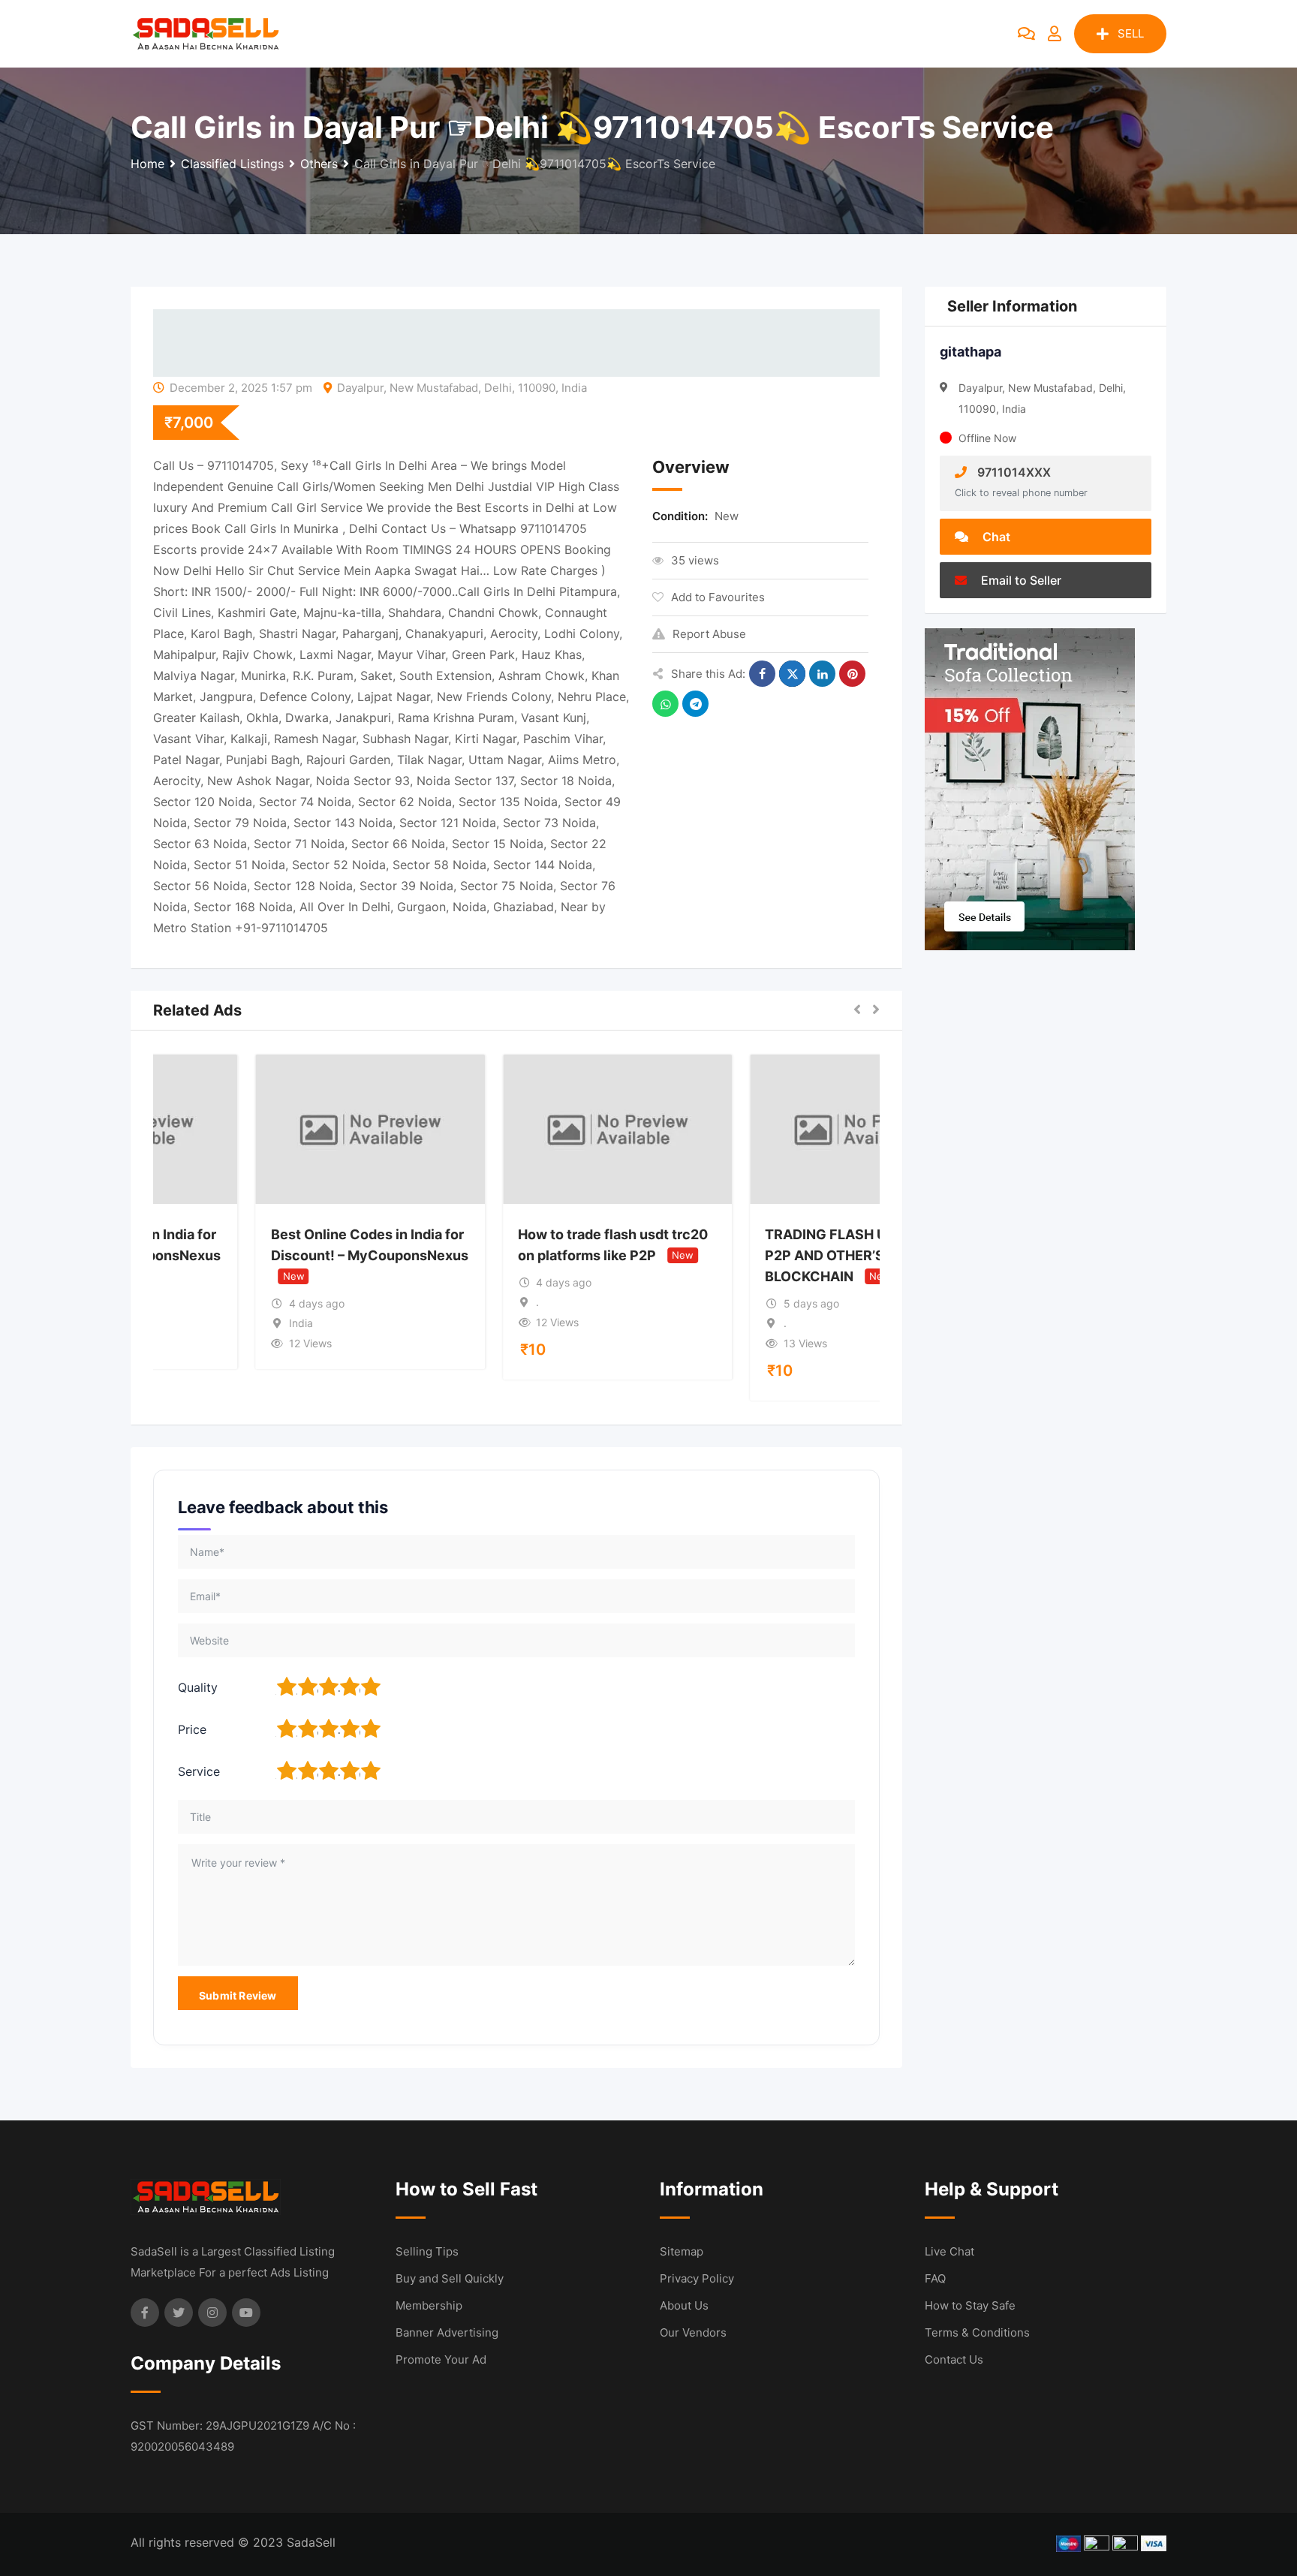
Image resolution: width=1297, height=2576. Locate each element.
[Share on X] (792, 674)
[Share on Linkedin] (822, 674)
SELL (1131, 33)
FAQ (935, 2278)
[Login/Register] (1055, 34)
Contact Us (954, 2359)
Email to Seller (1020, 580)
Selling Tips (427, 2251)
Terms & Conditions (977, 2332)
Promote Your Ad (441, 2359)
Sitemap (682, 2251)
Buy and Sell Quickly (450, 2278)
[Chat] (1026, 34)
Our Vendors (693, 2332)
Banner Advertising (447, 2332)
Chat (995, 537)
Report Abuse (709, 634)
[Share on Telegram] (695, 704)
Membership (429, 2305)
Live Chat (949, 2251)
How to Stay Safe (970, 2305)
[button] (857, 1010)
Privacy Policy (697, 2278)
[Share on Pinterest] (852, 674)
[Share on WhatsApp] (665, 704)
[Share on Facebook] (762, 674)
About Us (684, 2305)
